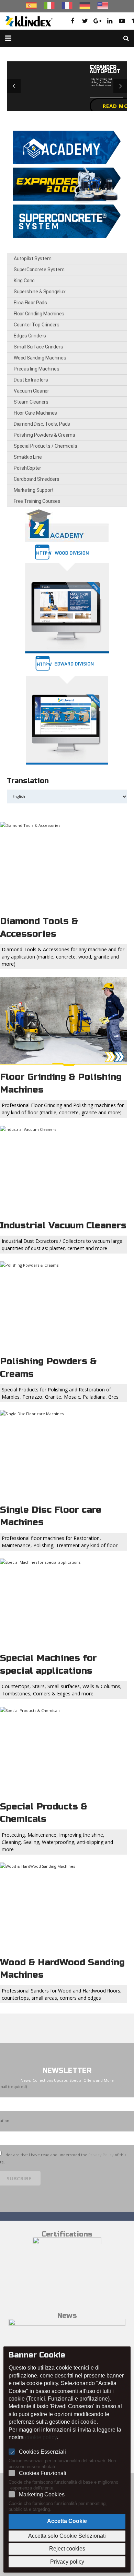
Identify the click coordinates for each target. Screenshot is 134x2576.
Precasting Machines (37, 369)
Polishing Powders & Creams (44, 435)
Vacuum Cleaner (31, 391)
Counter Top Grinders (37, 325)
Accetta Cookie (67, 2521)
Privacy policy (67, 2562)
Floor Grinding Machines (39, 314)
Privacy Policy (101, 2155)
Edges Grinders (30, 336)
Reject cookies (67, 2549)
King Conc (24, 281)
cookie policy (41, 2437)
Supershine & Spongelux (40, 292)
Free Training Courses (37, 501)
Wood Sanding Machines (40, 358)
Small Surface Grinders (38, 347)
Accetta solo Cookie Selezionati (67, 2536)
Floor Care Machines (35, 413)
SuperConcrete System (39, 270)
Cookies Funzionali (43, 2473)
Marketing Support (34, 490)
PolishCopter (27, 468)
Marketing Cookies (42, 2494)
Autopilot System (32, 258)
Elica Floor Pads (30, 303)
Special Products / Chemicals (45, 446)
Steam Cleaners (31, 402)
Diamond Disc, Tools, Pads (42, 424)
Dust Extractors (31, 380)
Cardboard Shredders (37, 479)
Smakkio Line (28, 457)
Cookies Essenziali (42, 2452)
